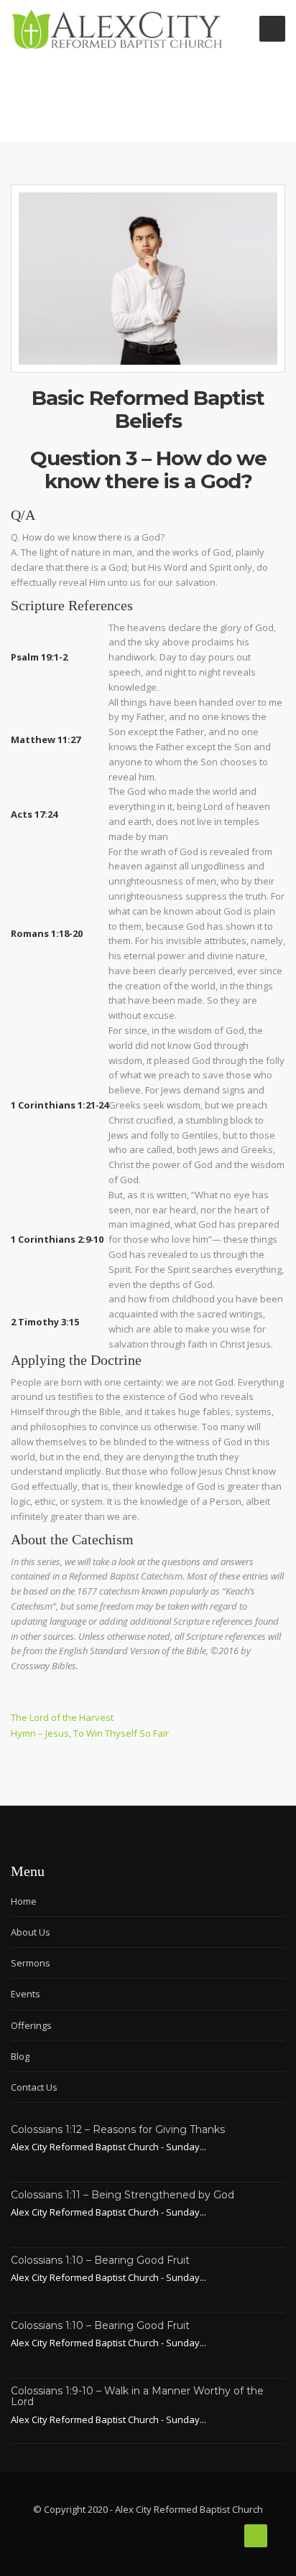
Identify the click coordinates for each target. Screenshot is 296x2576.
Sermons (31, 1963)
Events (26, 1994)
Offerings (31, 2025)
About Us (31, 1932)
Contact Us (34, 2087)
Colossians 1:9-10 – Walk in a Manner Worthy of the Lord (137, 2396)
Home (24, 1901)
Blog (20, 2056)
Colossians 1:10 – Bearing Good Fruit (100, 2260)
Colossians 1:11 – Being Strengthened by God (122, 2195)
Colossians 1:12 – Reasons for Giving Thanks (118, 2129)
